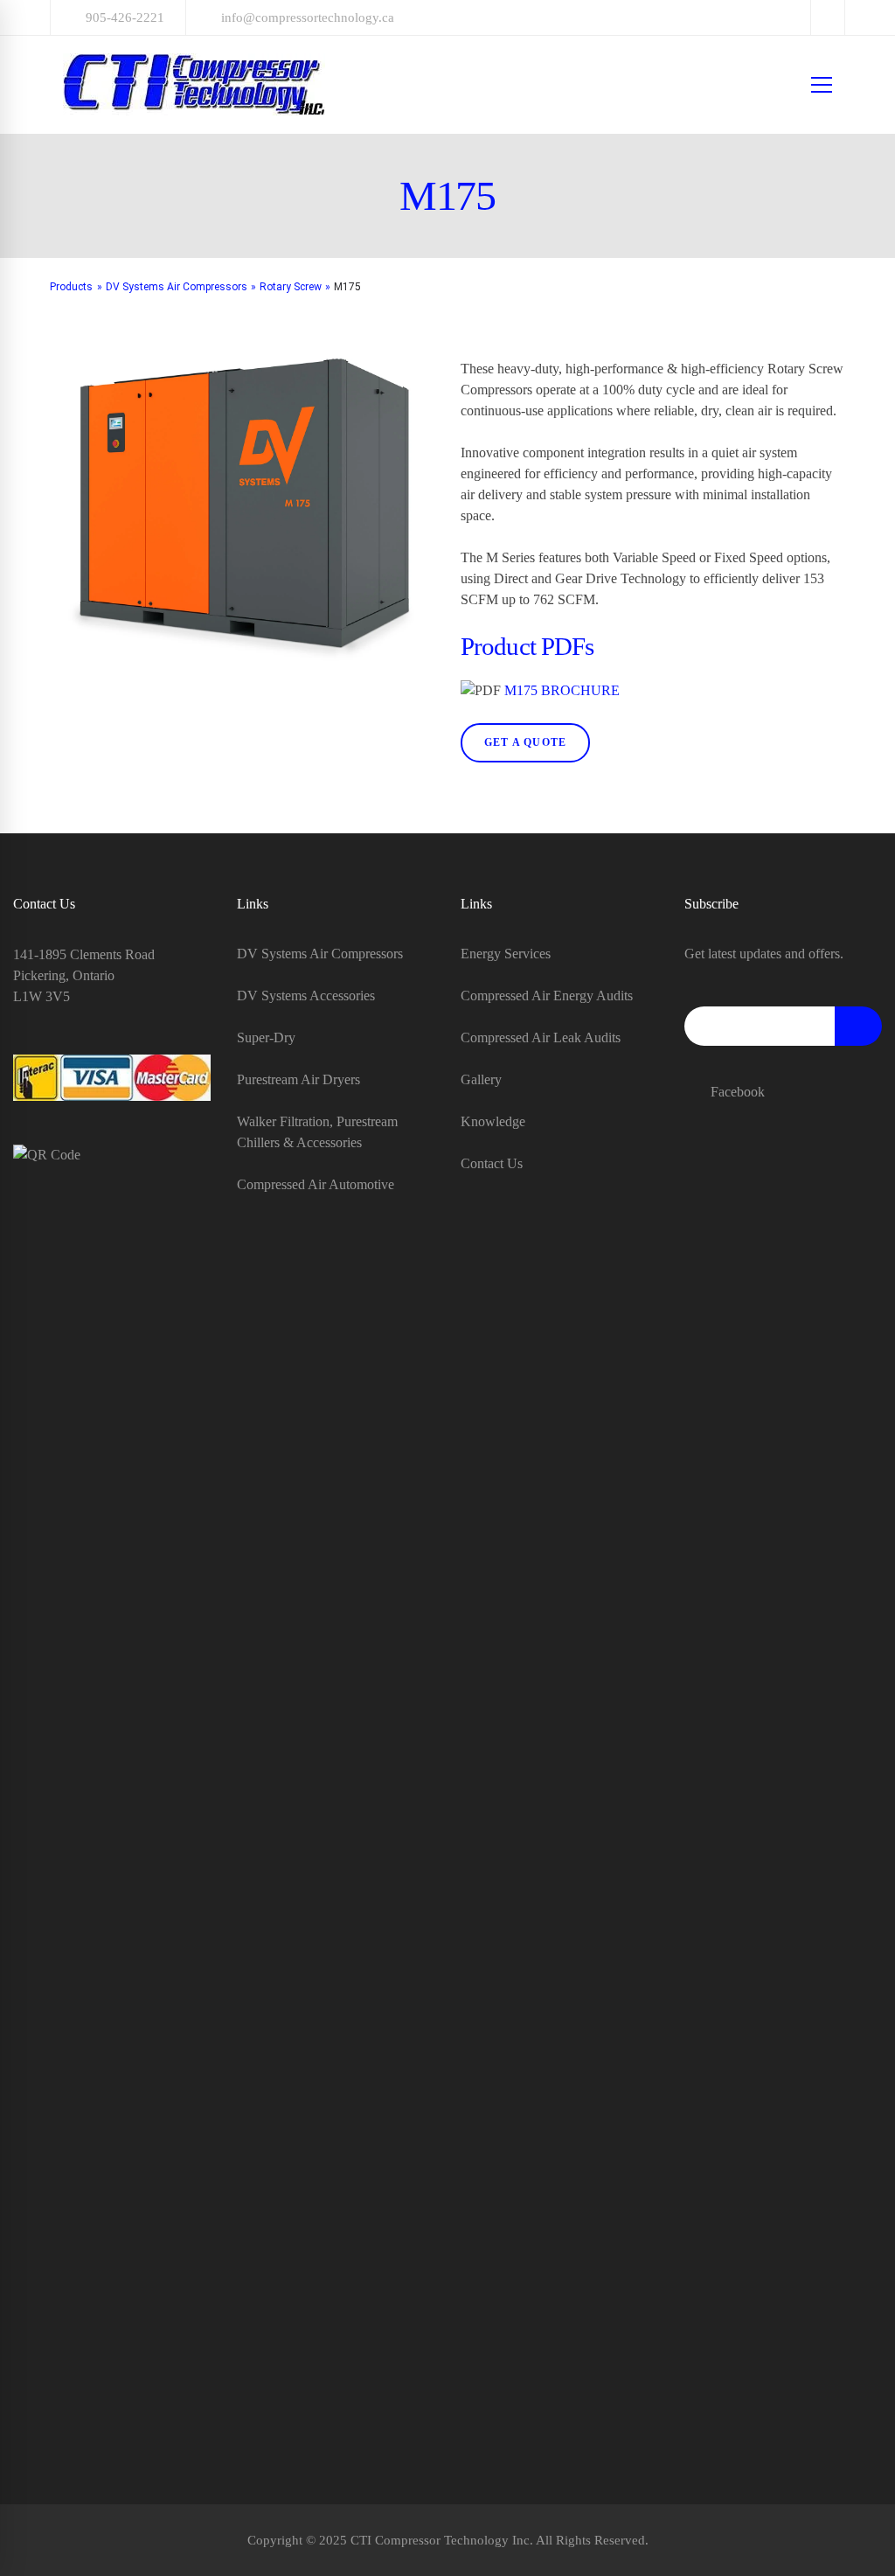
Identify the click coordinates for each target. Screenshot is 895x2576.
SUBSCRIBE (858, 1026)
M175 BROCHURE (562, 690)
